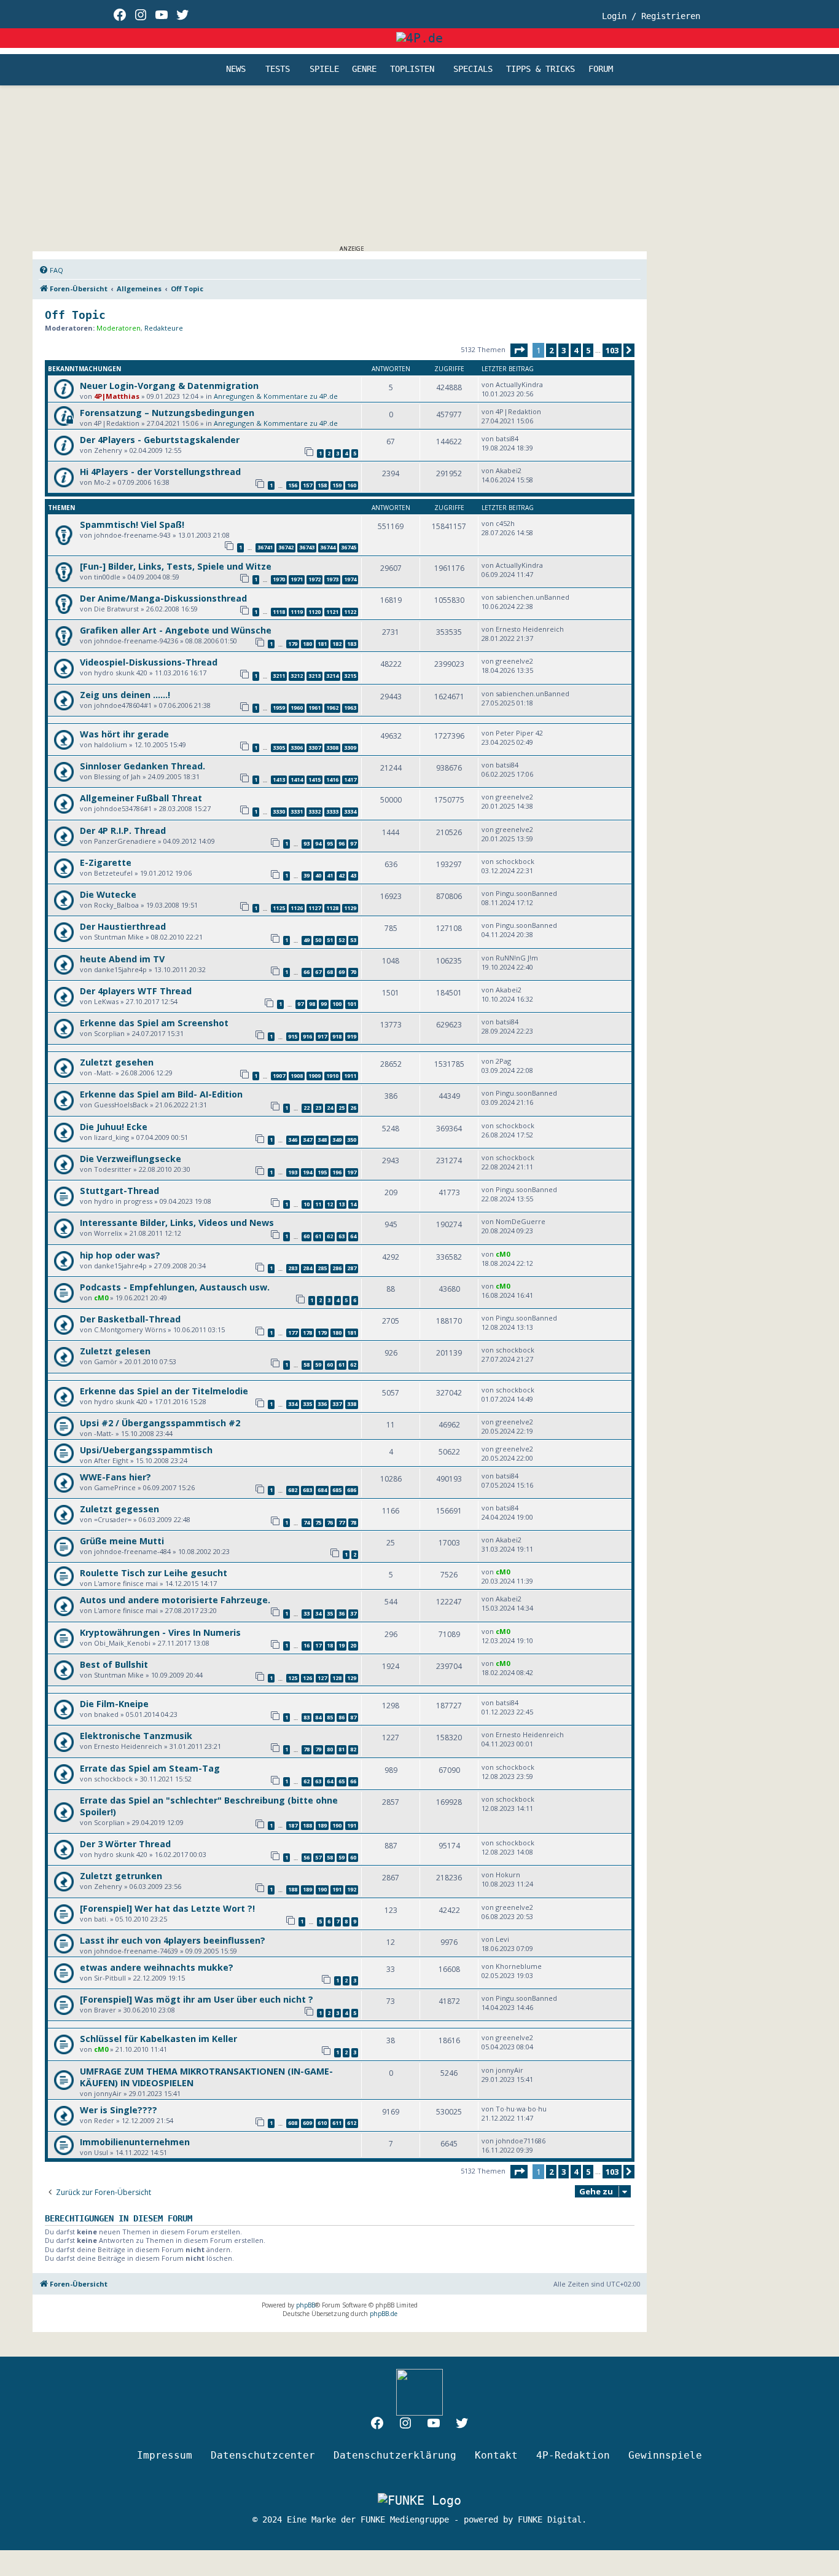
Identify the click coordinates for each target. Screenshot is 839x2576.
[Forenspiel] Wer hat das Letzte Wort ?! (167, 1908)
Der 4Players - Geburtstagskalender (160, 440)
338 (352, 1404)
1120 (314, 612)
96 (341, 843)
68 (330, 972)
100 (337, 1004)
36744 (328, 547)
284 (307, 1268)
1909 (314, 1076)
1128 (332, 908)
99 (324, 1004)
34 (318, 1613)
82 (353, 1749)
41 (330, 875)
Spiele (324, 69)
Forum (601, 69)
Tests (278, 69)
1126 (297, 908)
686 (352, 1490)
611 (337, 2123)
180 (307, 644)
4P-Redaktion (573, 2455)
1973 (332, 579)
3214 (332, 676)
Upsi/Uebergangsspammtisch (146, 1450)
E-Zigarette (106, 862)
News (236, 69)
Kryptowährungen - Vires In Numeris (160, 1632)
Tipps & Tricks (540, 69)
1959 (279, 708)
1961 (314, 708)
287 (352, 1268)
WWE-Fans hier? (115, 1477)
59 (318, 1365)
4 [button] (576, 350)
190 (337, 1825)
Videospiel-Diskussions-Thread (149, 662)
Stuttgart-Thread (119, 1191)
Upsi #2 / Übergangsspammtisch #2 (160, 1423)
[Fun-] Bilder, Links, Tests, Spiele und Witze (176, 566)
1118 (279, 612)
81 (341, 1749)
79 (318, 1749)
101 (352, 1004)
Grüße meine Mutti (122, 1541)
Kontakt (496, 2455)
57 (318, 1857)
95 (330, 843)
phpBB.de (384, 2314)
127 (322, 1678)
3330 (279, 811)
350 (352, 1140)
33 (306, 1613)
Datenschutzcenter (263, 2455)
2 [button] (551, 350)
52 (341, 940)
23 (318, 1108)
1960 (297, 708)
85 (330, 1717)
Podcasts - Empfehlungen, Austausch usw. (175, 1287)
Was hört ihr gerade (124, 734)
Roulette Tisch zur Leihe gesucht (154, 1573)
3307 (314, 748)
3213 (314, 676)
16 (306, 1645)
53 (353, 940)
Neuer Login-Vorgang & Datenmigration (169, 386)
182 (337, 644)
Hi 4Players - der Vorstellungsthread (160, 472)
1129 (350, 908)
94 (318, 843)
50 (318, 940)
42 (341, 875)
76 (330, 1522)
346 (293, 1140)
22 (306, 1108)
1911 (350, 1076)
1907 (279, 1076)
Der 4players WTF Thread (136, 991)
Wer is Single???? (119, 2110)
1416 (332, 779)
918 (337, 1036)
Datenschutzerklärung (395, 2455)
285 (322, 1268)
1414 (297, 779)
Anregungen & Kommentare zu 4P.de (276, 396)
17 (318, 1645)
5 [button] (588, 350)
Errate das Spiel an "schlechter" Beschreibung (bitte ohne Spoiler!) (209, 1806)
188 (307, 1825)
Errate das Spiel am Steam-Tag (150, 1768)
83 (306, 1717)
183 (352, 644)
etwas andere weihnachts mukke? (157, 1967)
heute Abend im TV (122, 959)
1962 (332, 708)
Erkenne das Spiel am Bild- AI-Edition (161, 1094)
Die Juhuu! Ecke (114, 1127)
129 (352, 1678)
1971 (297, 579)
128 (337, 1678)
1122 (350, 612)
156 (293, 485)
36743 (307, 547)
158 (322, 485)
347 (307, 1140)
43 (353, 875)
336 (322, 1404)
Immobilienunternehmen (135, 2142)
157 (307, 485)
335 (307, 1404)
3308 (332, 748)
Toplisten (412, 69)
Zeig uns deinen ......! (125, 695)
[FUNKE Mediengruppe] (419, 2500)
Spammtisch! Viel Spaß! (132, 524)
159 (337, 485)
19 (341, 1645)
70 (353, 972)
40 (318, 875)
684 (322, 1490)
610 (322, 2123)
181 (322, 644)
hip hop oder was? (120, 1255)
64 (353, 1236)
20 (353, 1645)
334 (293, 1404)
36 (341, 1613)
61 (318, 1236)
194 (307, 1172)
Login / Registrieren (651, 16)
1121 (332, 612)
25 (341, 1108)
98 (312, 1004)
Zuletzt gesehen (117, 1062)
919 (352, 1036)
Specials (473, 69)
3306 (297, 748)
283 (293, 1268)
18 (330, 1645)
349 (337, 1140)
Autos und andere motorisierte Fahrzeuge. (175, 1600)
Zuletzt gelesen (115, 1351)
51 (330, 940)
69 (341, 972)
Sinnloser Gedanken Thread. (142, 766)
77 (341, 1522)
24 (330, 1108)
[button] (519, 350)
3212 (297, 676)
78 (353, 1522)
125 (293, 1678)
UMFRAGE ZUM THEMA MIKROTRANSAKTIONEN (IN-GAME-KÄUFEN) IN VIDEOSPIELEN (206, 2077)
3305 (279, 748)
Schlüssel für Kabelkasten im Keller (158, 2039)
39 (306, 875)
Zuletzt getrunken (121, 1876)
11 (318, 1204)
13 (341, 1204)
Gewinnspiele (665, 2455)
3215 (350, 676)
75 (318, 1522)
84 (318, 1717)
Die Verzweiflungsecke (131, 1159)
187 (293, 1825)
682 (293, 1490)
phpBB (306, 2305)
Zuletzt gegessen (119, 1509)
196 (337, 1172)
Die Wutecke (108, 894)
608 (293, 2123)
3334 (350, 811)
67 (318, 972)
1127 (314, 908)
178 (307, 1333)
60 (306, 1236)
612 (352, 2123)
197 (352, 1172)
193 (293, 1172)
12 (330, 1204)
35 (330, 1613)
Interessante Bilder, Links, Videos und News (177, 1223)
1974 (350, 579)
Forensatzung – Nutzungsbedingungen (167, 413)
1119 (297, 612)
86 (341, 1717)
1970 (279, 579)
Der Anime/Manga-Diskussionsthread (163, 598)
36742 (286, 547)
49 (306, 940)
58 (306, 1365)
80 (330, 1749)
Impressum (165, 2455)
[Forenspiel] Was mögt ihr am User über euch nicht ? (197, 1999)
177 (293, 1333)
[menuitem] (51, 270)
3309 (350, 748)
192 (352, 1889)
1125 (279, 908)
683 (307, 1490)
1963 (350, 708)
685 (337, 1490)
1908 (297, 1076)
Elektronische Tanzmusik (136, 1736)
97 (353, 843)
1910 (332, 1076)
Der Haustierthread (123, 926)
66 (306, 972)
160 (352, 485)
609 (307, 2123)
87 (353, 1717)
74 (306, 1522)
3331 (297, 811)
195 (322, 1172)
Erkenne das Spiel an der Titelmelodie (164, 1391)
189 (322, 1825)
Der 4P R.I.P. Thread (123, 831)
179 (293, 644)
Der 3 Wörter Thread (125, 1844)
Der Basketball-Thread (130, 1319)
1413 (279, 779)
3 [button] (564, 350)
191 (352, 1825)
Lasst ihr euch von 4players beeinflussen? (173, 1940)
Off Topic (75, 315)
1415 (314, 779)
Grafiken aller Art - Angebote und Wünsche (176, 630)
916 (307, 1036)
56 (306, 1857)
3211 (279, 676)
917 (322, 1036)
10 (306, 1204)
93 (306, 843)
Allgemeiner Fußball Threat (141, 798)
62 (330, 1236)
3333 (332, 811)
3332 (314, 811)
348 (322, 1140)
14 (353, 1204)
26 (353, 1108)
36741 (265, 547)
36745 (349, 547)
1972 (314, 579)
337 (337, 1404)
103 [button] (612, 350)
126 (307, 1678)
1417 (350, 779)
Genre (364, 69)
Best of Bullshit (114, 1664)
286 (337, 1268)
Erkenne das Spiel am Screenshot (154, 1023)
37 (353, 1613)
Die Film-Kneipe (114, 1704)
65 (341, 1781)
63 (341, 1236)
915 (293, 1036)
